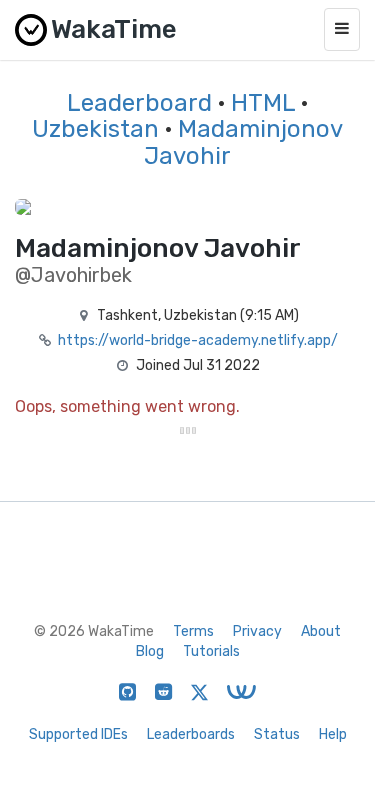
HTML (263, 103)
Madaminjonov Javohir (243, 142)
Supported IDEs (78, 734)
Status (277, 734)
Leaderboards (191, 734)
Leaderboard (139, 103)
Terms (193, 631)
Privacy (257, 631)
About (321, 631)
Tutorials (211, 651)
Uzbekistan (95, 129)
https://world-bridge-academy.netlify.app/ (198, 340)
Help (333, 734)
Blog (150, 651)
